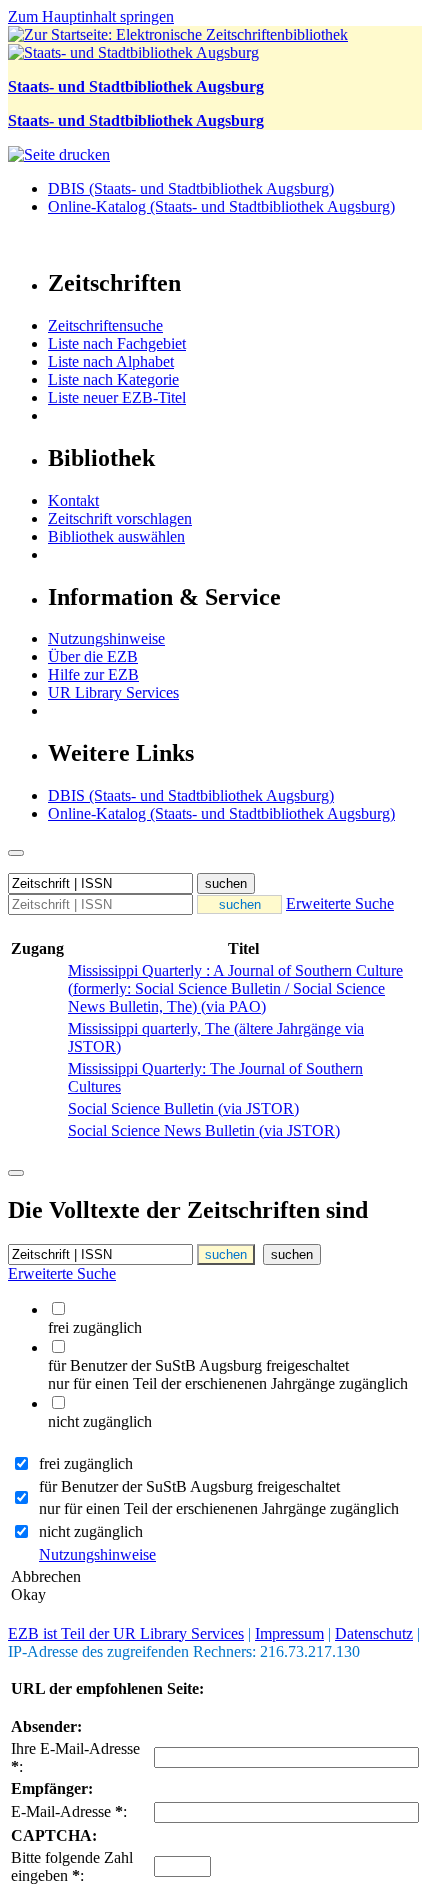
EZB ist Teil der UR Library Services (126, 1633)
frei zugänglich (86, 1463)
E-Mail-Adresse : (69, 1811)
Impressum (289, 1633)
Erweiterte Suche (340, 903)
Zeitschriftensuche (105, 325)
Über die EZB (93, 656)
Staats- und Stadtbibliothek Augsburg (136, 86)
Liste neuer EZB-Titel (117, 397)
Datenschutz (374, 1633)
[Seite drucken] (59, 154)
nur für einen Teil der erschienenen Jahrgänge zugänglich (219, 1508)
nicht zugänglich (91, 1531)
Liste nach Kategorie (113, 379)
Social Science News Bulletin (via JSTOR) (204, 1130)
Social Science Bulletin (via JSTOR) (183, 1108)
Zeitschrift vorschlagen (120, 518)
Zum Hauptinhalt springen (91, 16)
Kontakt (73, 500)
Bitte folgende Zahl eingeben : (72, 1866)
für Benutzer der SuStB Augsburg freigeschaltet (189, 1486)
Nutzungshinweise (106, 638)
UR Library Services (113, 692)
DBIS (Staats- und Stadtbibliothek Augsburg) (191, 188)
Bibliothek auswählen (116, 536)
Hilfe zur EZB (93, 674)
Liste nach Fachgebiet (117, 343)
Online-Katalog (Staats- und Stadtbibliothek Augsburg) (221, 206)
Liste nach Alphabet (111, 361)
